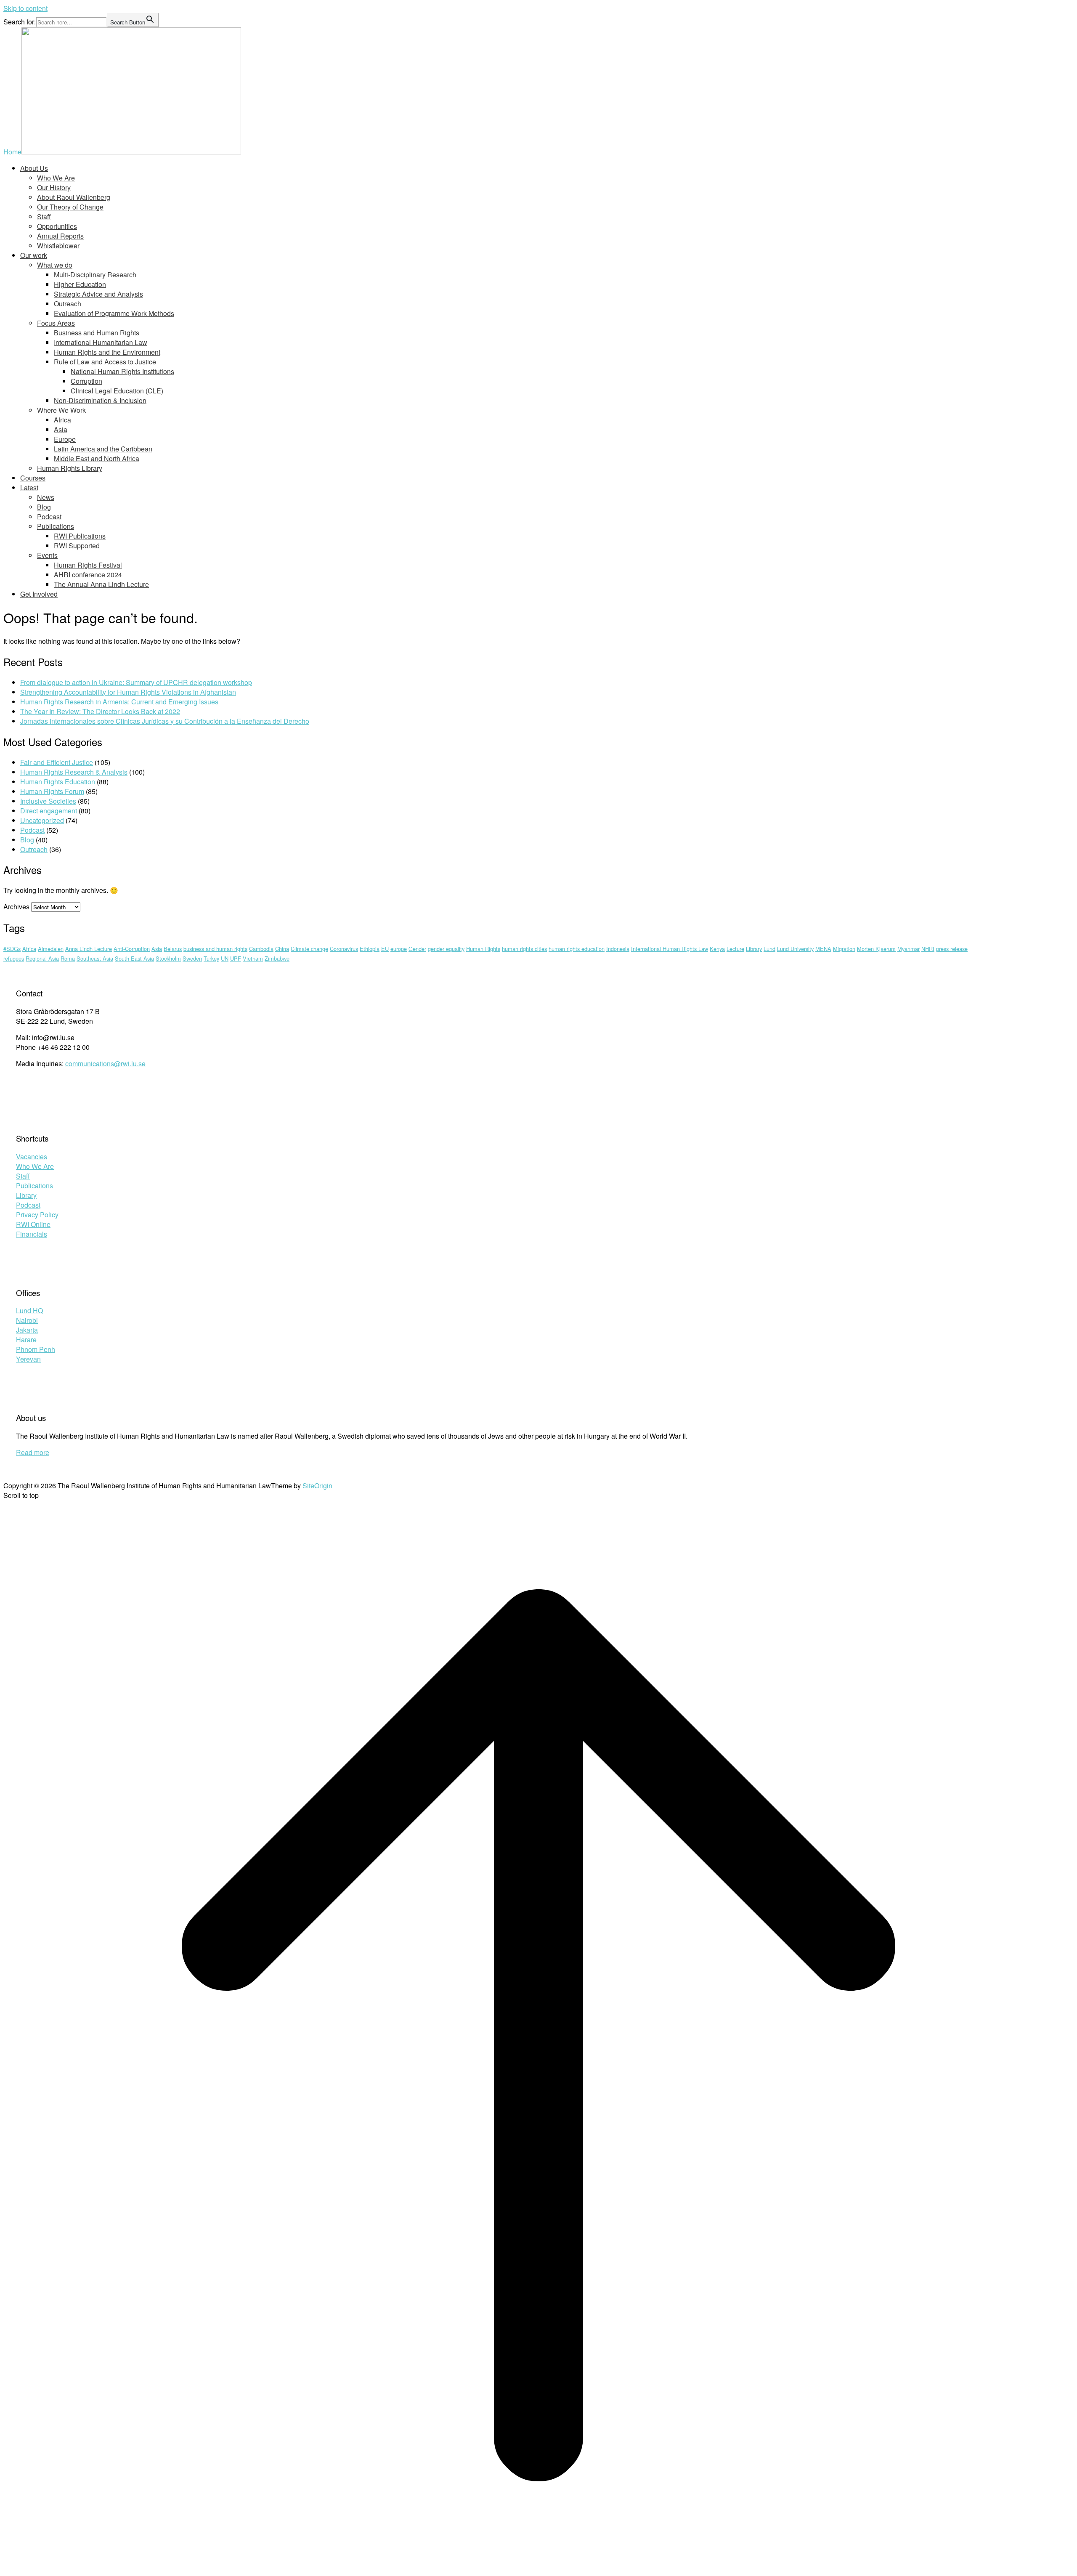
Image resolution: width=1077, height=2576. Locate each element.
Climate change (309, 949)
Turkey (211, 958)
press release (952, 949)
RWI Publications (80, 536)
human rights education (577, 949)
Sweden (192, 958)
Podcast (49, 517)
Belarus (173, 949)
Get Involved (39, 594)
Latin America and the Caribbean (103, 449)
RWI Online (33, 1224)
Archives (16, 907)
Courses (33, 478)
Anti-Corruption (132, 949)
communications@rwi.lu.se (105, 1064)
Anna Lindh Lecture (89, 949)
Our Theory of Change (70, 207)
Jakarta (27, 1330)
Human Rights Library (70, 468)
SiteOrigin (317, 1486)
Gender (417, 949)
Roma (68, 958)
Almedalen (51, 949)
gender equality (446, 949)
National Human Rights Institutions (122, 371)
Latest (29, 487)
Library (754, 949)
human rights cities (524, 949)
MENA (823, 949)
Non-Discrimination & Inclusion (100, 400)
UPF (236, 958)
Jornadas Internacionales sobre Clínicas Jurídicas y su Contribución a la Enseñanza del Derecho (165, 721)
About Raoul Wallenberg (74, 197)
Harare (26, 1340)
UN (225, 958)
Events (47, 555)
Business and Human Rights (97, 333)
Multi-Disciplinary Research (95, 275)
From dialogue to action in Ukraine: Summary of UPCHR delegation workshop (136, 682)
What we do (55, 265)
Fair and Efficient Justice (57, 762)
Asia (61, 429)
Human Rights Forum (52, 791)
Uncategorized (42, 820)
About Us (34, 168)
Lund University (795, 949)
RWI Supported (77, 546)
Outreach (68, 304)
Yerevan (28, 1359)
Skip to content (25, 8)
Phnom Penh (36, 1349)
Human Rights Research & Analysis (74, 772)
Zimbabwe (277, 958)
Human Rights (483, 949)
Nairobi (27, 1320)
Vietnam (253, 958)
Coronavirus (344, 949)
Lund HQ (29, 1311)
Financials (32, 1234)
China (282, 949)
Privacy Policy (37, 1215)
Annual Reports (60, 236)
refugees (14, 958)
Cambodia (261, 949)
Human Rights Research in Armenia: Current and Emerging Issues (119, 702)
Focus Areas (56, 323)
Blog (44, 507)
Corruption (86, 381)
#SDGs (12, 949)
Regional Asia (42, 958)
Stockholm (168, 958)
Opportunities (57, 226)
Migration (844, 949)
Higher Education (80, 284)
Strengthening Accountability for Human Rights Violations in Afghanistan (128, 692)
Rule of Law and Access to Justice (105, 362)
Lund (769, 949)
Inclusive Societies (48, 801)
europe (399, 949)
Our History (54, 187)
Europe (65, 439)
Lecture (735, 949)
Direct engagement (49, 811)
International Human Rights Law (670, 949)
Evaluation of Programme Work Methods (114, 313)
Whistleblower (58, 246)
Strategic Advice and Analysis (98, 294)
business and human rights (215, 949)
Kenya (717, 949)
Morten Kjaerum (876, 949)
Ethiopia (370, 949)
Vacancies (32, 1157)
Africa (62, 420)
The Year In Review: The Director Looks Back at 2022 (100, 711)
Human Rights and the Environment (107, 352)
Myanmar (909, 949)
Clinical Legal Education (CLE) (117, 391)
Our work (34, 255)
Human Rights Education (58, 782)
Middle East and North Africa (97, 458)
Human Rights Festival (88, 565)
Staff (44, 216)
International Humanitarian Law (101, 342)
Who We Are (56, 178)
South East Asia (134, 958)
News (46, 497)
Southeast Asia (95, 958)
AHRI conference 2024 (88, 575)
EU (385, 949)
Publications (56, 526)
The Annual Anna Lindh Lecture (101, 584)
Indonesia (618, 949)
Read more (33, 1452)
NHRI (928, 949)
